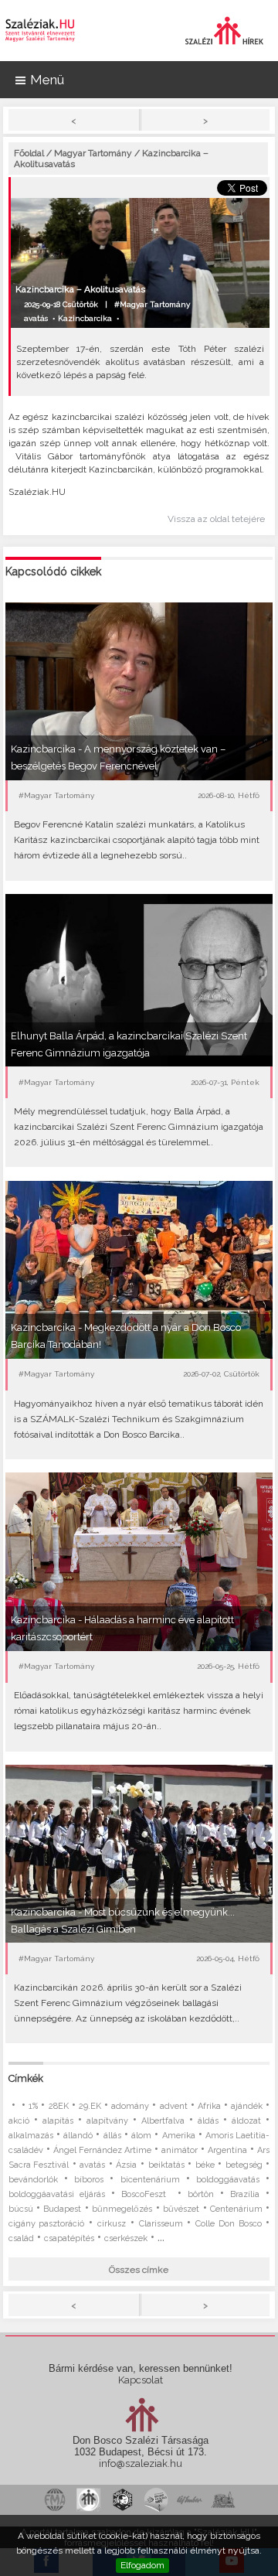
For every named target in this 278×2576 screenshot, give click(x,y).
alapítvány (107, 2121)
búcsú (21, 2209)
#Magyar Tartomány (152, 304)
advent (174, 2106)
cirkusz (112, 2224)
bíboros (89, 2180)
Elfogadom (142, 2565)
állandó (78, 2136)
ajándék (247, 2106)
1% (33, 2106)
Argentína (227, 2150)
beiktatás (166, 2165)
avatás (36, 318)
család (21, 2238)
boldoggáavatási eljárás (57, 2194)
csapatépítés (69, 2238)
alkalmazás (31, 2136)
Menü (47, 80)
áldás (208, 2121)
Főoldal (29, 153)
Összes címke (139, 2270)
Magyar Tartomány (93, 153)
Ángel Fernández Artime (102, 2150)
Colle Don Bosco (229, 2224)
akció (19, 2121)
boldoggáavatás (228, 2180)
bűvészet (181, 2209)
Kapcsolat (141, 2380)
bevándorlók (33, 2180)
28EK (59, 2106)
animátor (180, 2150)
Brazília (245, 2194)
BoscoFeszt (146, 2194)
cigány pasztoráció (47, 2224)
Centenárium (236, 2209)
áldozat (246, 2121)
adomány (130, 2106)
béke (205, 2165)
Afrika (209, 2106)
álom (141, 2136)
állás (112, 2136)
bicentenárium (150, 2180)
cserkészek (126, 2238)
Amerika (179, 2136)
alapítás (58, 2121)
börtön (201, 2194)
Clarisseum (161, 2224)
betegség (244, 2165)
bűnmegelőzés (122, 2209)
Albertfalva (163, 2121)
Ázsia (126, 2165)
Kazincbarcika (85, 318)
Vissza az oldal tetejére (216, 519)
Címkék (26, 2078)
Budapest (62, 2209)
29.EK (90, 2106)
